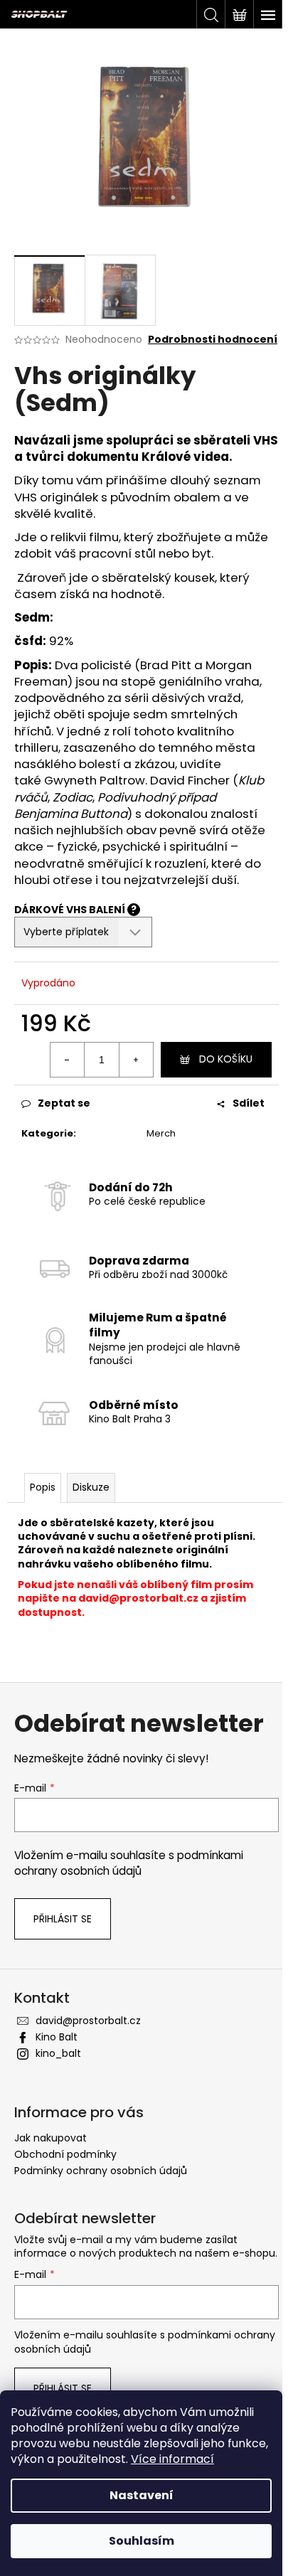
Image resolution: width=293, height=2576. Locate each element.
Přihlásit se (63, 1919)
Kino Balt (57, 2037)
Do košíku (226, 1059)
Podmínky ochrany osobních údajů (101, 2171)
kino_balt (58, 2053)
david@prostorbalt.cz (138, 1598)
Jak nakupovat (50, 2138)
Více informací (172, 2459)
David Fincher (190, 780)
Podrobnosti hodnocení (213, 340)
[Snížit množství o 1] (68, 1060)
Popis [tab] (43, 1487)
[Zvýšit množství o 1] (136, 1060)
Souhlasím (142, 2541)
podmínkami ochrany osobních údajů (129, 1863)
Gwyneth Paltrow (95, 780)
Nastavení (142, 2495)
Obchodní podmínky (65, 2154)
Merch (161, 1133)
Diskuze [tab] (91, 1487)
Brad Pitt (166, 665)
